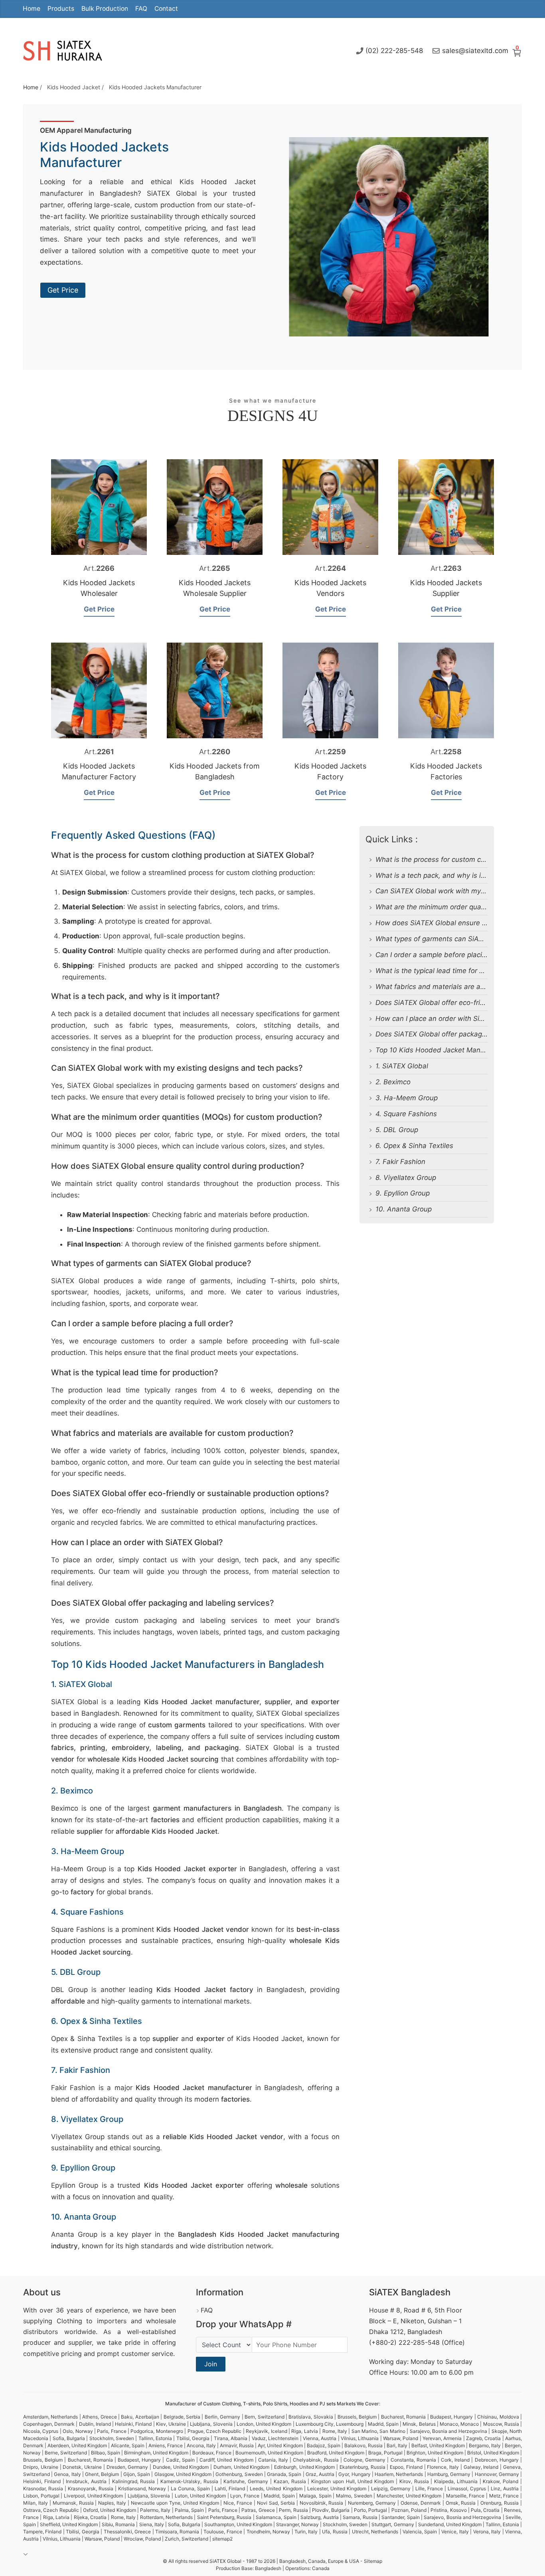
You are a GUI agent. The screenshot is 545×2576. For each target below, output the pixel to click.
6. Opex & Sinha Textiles (414, 1146)
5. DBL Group (397, 1130)
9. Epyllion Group (403, 1193)
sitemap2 (222, 2539)
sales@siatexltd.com (475, 51)
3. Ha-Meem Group (407, 1098)
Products (61, 9)
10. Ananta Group (404, 1209)
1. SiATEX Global (402, 1066)
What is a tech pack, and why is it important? (448, 875)
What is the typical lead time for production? (446, 971)
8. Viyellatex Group (406, 1178)
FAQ (141, 9)
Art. (99, 568)
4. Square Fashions (406, 1114)
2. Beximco (393, 1082)
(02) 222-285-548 (394, 51)
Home (32, 9)
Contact (166, 9)
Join (211, 2364)
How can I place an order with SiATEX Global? (449, 1019)
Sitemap (373, 2561)
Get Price (63, 290)
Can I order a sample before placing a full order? (453, 955)
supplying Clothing (53, 2321)
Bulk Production (105, 9)
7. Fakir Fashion (400, 1162)
